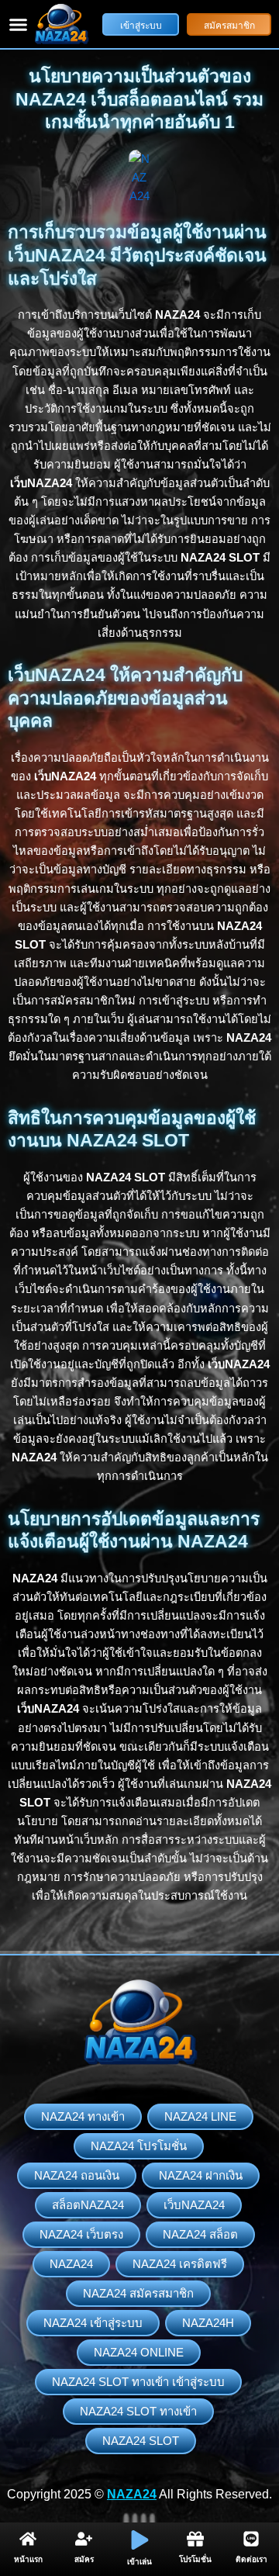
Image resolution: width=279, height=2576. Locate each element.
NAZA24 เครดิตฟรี (180, 2264)
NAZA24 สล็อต (200, 2234)
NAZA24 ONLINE (139, 2352)
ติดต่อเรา (251, 2559)
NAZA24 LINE (200, 2116)
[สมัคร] (84, 2539)
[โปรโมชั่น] (195, 2539)
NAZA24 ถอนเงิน (77, 2175)
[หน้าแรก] (28, 2539)
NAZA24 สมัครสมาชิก (138, 2293)
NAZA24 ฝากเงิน (201, 2175)
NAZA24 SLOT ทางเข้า (138, 2411)
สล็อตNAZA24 (88, 2205)
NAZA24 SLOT (141, 2441)
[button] (19, 24)
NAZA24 (71, 2264)
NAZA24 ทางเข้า (83, 2116)
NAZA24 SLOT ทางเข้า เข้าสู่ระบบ (138, 2382)
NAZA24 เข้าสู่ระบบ (93, 2323)
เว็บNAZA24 (194, 2205)
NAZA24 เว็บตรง (81, 2234)
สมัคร (84, 2559)
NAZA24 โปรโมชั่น (139, 2146)
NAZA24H (208, 2323)
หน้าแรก (28, 2559)
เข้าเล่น (139, 2562)
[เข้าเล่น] (140, 2540)
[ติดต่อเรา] (251, 2539)
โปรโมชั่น (195, 2559)
